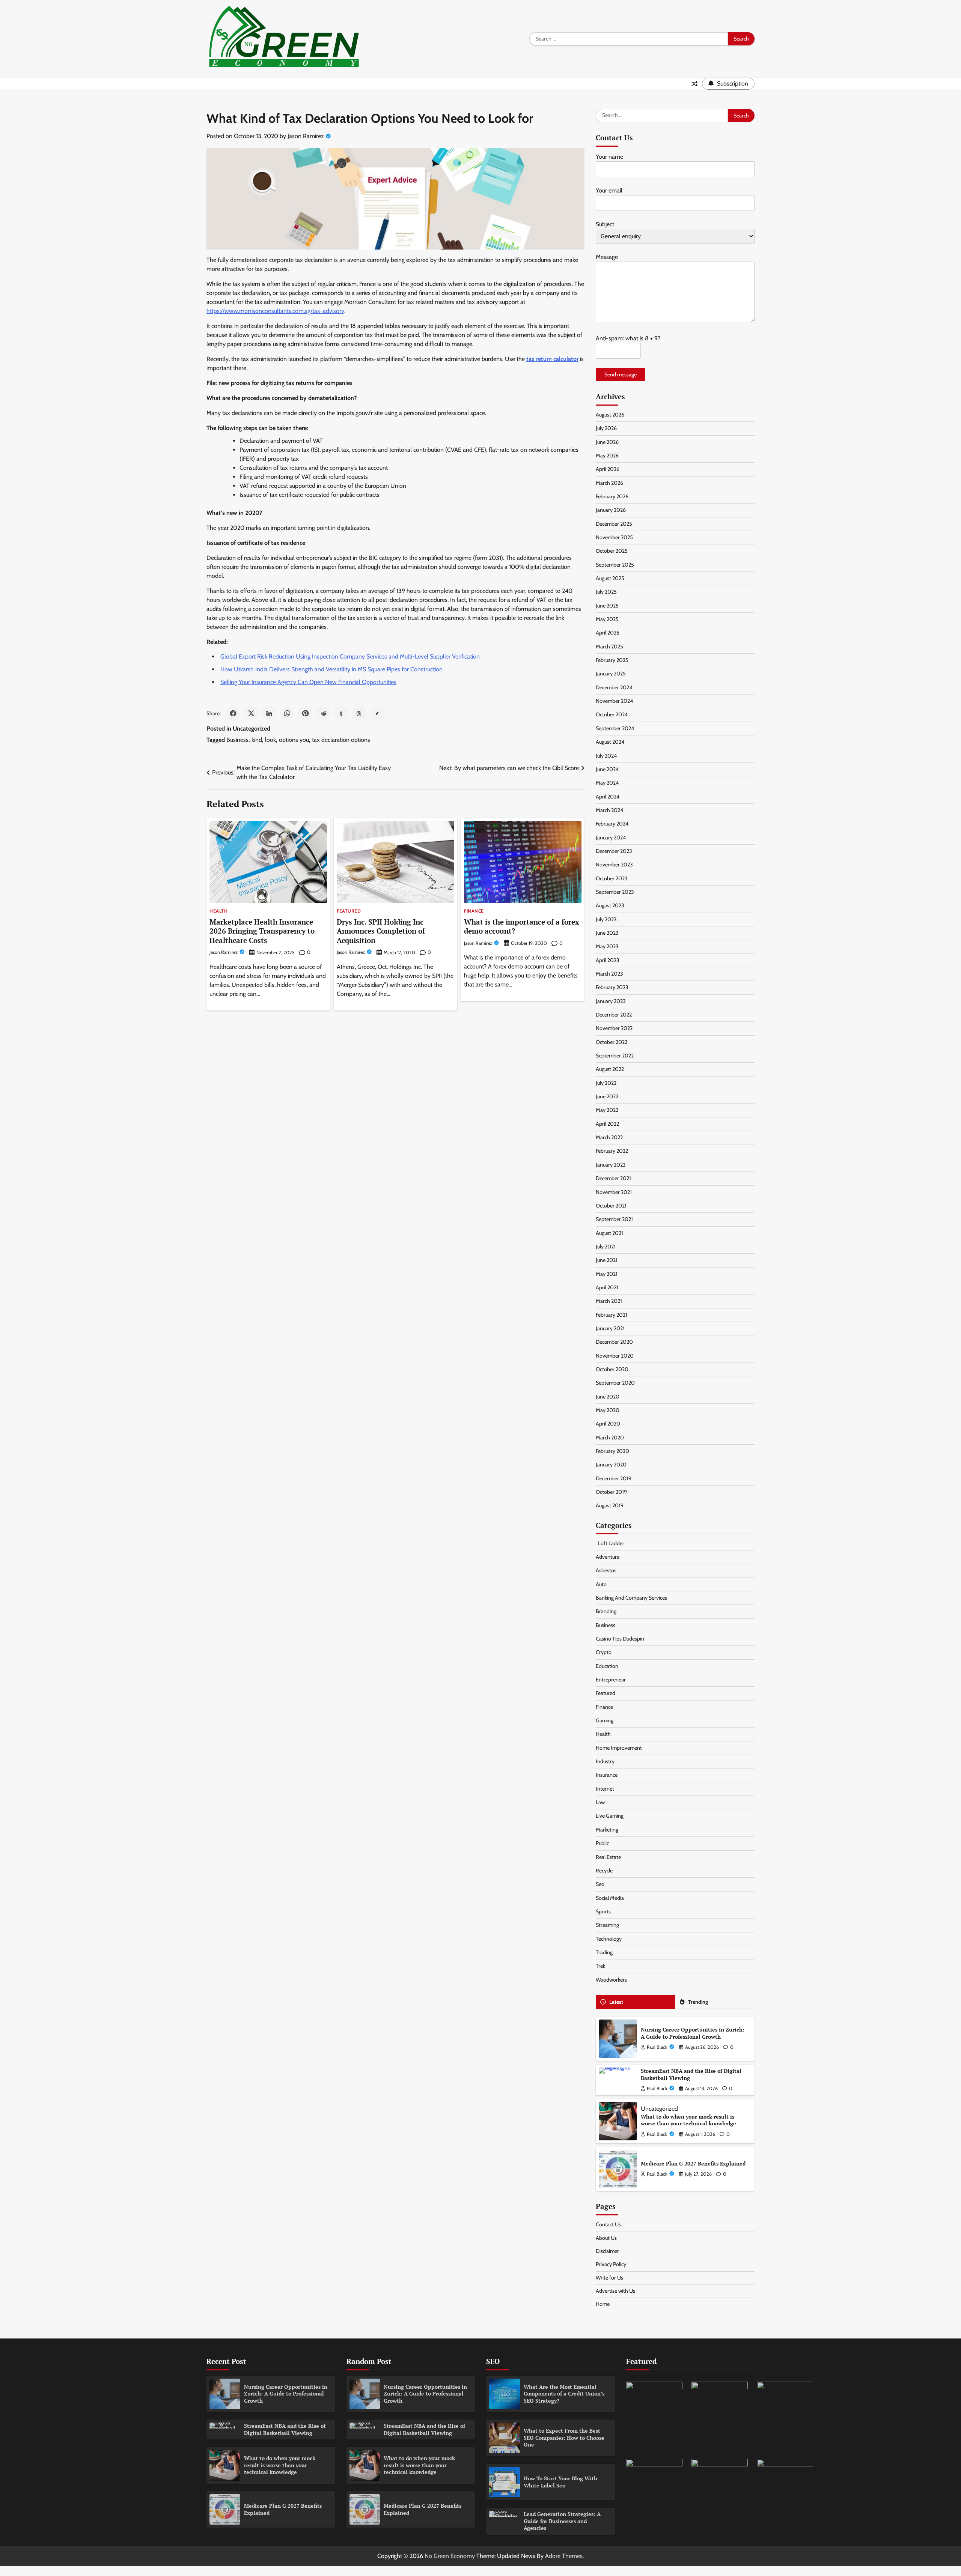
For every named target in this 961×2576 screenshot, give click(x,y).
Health (218, 911)
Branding (606, 1611)
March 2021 (609, 1301)
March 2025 (609, 647)
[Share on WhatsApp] (287, 713)
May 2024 (607, 783)
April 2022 (607, 1124)
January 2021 (610, 1328)
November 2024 (614, 701)
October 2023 (612, 878)
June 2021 (607, 1260)
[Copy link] (377, 713)
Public (602, 1843)
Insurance (607, 1775)
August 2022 (610, 1069)
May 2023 (607, 946)
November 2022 (614, 1028)
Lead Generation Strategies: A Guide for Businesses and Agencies (562, 2521)
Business (237, 740)
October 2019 (611, 1492)
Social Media (610, 1898)
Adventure (608, 1557)
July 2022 (606, 1083)
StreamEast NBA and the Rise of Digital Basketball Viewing (691, 2074)
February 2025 (612, 660)
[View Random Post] (694, 84)
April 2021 (607, 1287)
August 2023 (610, 905)
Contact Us (608, 2224)
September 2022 (615, 1056)
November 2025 (614, 537)
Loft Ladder (610, 1543)
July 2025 (606, 592)
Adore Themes (564, 2556)
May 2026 (607, 456)
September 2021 (614, 1219)
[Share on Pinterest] (305, 713)
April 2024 (608, 797)
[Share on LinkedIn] (269, 713)
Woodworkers (611, 1980)
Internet (605, 1789)
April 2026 (608, 469)
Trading (604, 1952)
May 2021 (607, 1274)
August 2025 (610, 578)
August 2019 (610, 1505)
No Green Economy (450, 2556)
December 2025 (614, 524)
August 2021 (609, 1233)
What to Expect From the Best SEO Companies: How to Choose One (564, 2438)
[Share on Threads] (359, 713)
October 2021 (611, 1206)
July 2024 (606, 756)
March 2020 (610, 1438)
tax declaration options (341, 740)
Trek (600, 1966)
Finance (474, 911)
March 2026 (609, 483)
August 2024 (610, 742)
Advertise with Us (615, 2291)
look (270, 740)
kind (257, 740)
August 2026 (610, 415)
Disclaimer (607, 2251)
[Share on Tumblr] (341, 713)
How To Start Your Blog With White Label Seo (560, 2482)
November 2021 (614, 1192)
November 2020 (615, 1356)
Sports (603, 1911)
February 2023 (612, 987)
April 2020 (608, 1424)
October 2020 (612, 1369)
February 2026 (612, 496)
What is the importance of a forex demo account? (522, 926)
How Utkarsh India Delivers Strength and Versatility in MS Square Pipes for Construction (331, 669)
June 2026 (607, 442)
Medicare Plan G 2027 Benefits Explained (693, 2163)
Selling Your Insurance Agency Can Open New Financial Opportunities (308, 682)
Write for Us (609, 2278)
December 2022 (614, 1015)
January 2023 (611, 1001)
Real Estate (608, 1857)
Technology (609, 1939)
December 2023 (614, 851)
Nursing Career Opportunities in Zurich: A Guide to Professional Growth (693, 2033)
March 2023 (609, 974)
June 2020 (608, 1397)
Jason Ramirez (306, 136)
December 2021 (613, 1178)
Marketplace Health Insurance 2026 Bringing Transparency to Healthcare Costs (262, 931)
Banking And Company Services (631, 1598)
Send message (621, 374)
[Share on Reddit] (323, 713)
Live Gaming (610, 1816)
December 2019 (614, 1478)
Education (607, 1666)
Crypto (604, 1652)
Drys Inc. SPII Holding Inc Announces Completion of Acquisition (381, 931)
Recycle (604, 1871)
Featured (349, 911)
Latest (616, 2002)
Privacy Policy (611, 2264)
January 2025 (611, 674)
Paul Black (657, 2047)
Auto (601, 1584)
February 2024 (612, 824)
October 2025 (612, 551)
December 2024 (614, 687)
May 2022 (607, 1110)
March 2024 (609, 810)
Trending (698, 2002)
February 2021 (612, 1315)
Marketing (607, 1830)
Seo (600, 1884)
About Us (606, 2238)
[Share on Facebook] (233, 713)
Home (603, 2304)
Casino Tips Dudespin (620, 1639)
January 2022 (611, 1165)
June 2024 (607, 769)
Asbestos (606, 1570)
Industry (605, 1761)
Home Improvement (619, 1748)
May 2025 (607, 619)
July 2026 (606, 428)
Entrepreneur (611, 1680)
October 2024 (612, 714)
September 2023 (615, 892)
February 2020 (612, 1451)
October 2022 (612, 1042)
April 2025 (608, 633)
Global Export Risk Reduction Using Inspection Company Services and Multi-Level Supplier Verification (350, 656)
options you (294, 740)
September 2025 (615, 565)
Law (600, 1802)
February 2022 (612, 1151)
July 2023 (606, 919)
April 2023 (608, 960)
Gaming (605, 1720)
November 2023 (614, 865)
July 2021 (606, 1247)
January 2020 (611, 1465)
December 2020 (614, 1342)
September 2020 (615, 1383)
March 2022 (609, 1137)
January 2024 (611, 838)
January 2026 (611, 510)
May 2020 (608, 1410)
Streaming (607, 1925)
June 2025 (607, 606)
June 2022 (607, 1096)
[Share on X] (251, 713)
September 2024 (615, 728)
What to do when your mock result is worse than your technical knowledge (688, 2120)
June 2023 (607, 933)
